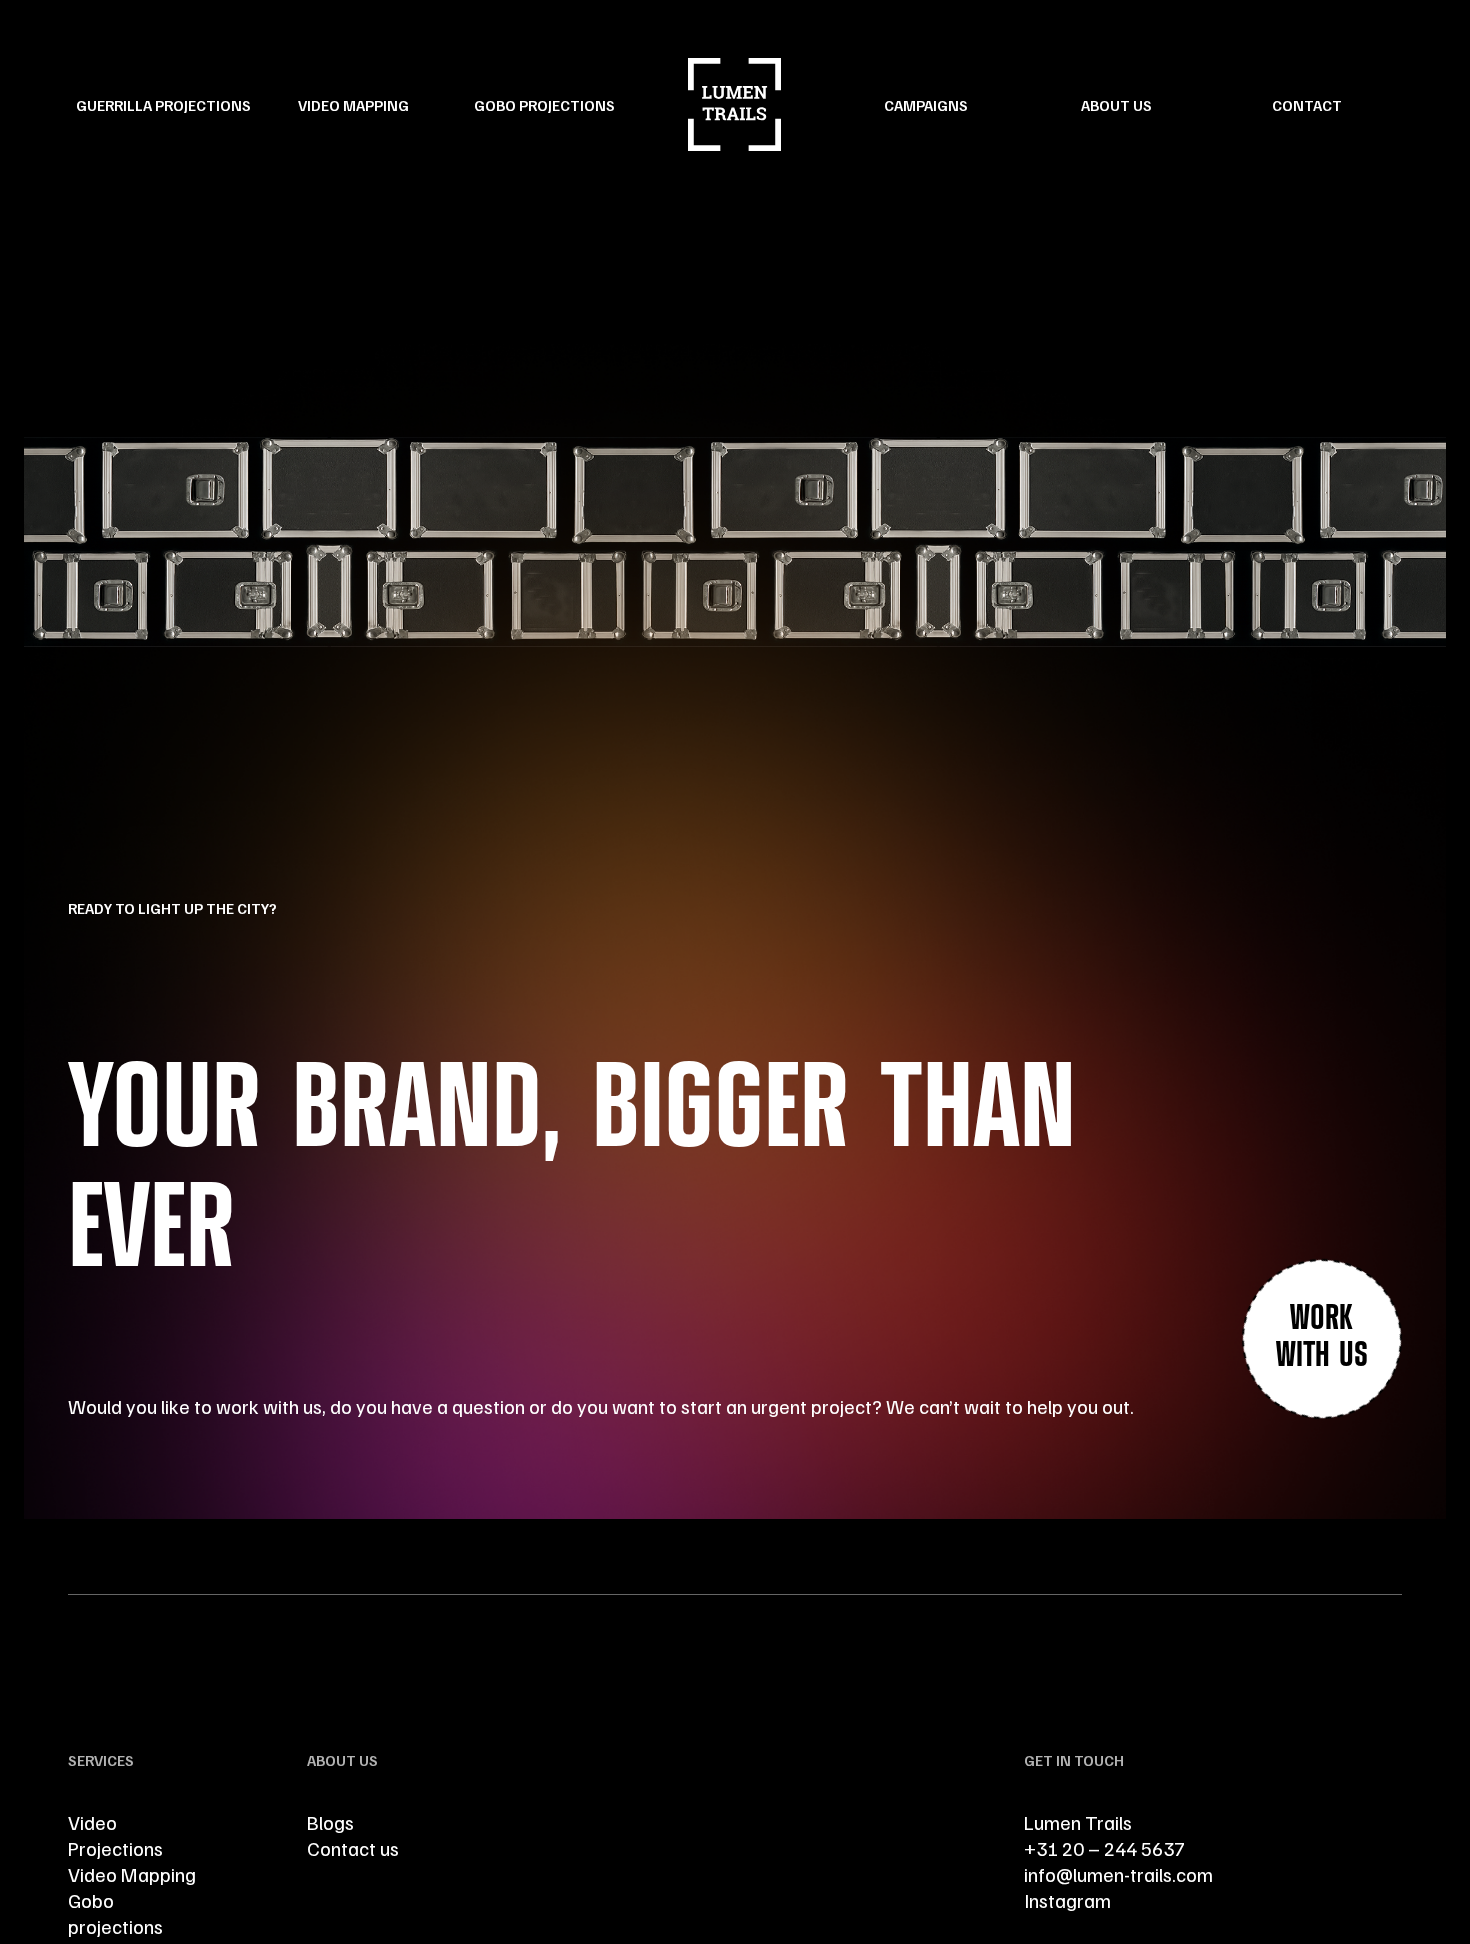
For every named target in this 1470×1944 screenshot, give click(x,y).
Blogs (330, 1822)
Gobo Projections (544, 105)
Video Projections (115, 1835)
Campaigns (926, 105)
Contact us (353, 1848)
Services (101, 1760)
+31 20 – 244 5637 (1106, 1848)
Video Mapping (353, 105)
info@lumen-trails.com (1118, 1874)
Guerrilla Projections (163, 105)
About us (1116, 105)
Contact (1307, 105)
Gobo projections (115, 1913)
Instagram (1067, 1900)
